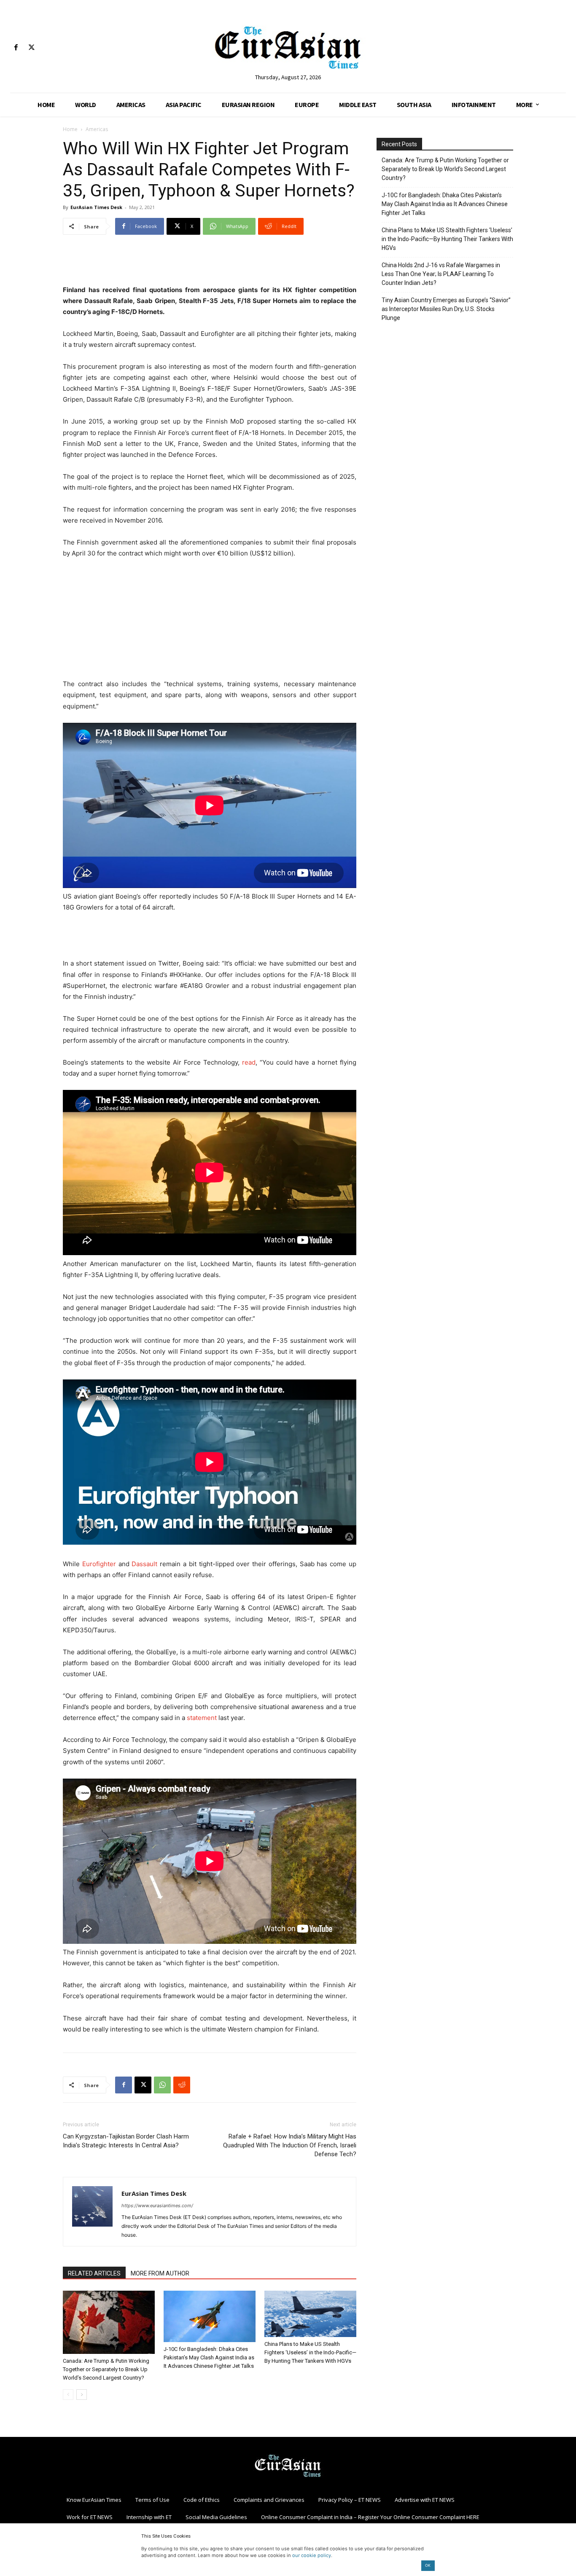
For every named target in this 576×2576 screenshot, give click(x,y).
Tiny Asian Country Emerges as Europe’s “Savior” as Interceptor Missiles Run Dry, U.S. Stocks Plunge (446, 309)
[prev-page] (68, 2395)
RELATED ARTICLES (94, 2273)
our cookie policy (312, 2555)
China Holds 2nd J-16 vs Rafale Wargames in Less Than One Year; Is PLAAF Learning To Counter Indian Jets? (441, 274)
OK (428, 2565)
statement (202, 1718)
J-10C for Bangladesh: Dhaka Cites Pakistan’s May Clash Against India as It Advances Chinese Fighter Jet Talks (209, 2357)
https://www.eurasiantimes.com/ (157, 2206)
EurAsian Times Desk (96, 207)
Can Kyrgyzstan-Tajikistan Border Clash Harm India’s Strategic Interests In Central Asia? (126, 2141)
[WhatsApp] (162, 2085)
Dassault (144, 1564)
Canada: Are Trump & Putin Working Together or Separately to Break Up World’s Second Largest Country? (106, 2369)
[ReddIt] (182, 2085)
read (249, 1062)
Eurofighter (99, 1564)
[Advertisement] (210, 263)
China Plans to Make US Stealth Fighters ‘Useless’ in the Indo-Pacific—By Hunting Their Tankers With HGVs (310, 2352)
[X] (31, 48)
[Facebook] (16, 48)
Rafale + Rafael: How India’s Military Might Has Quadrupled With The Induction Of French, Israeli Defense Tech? (290, 2145)
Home (70, 129)
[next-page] (82, 2395)
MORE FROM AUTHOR (160, 2273)
